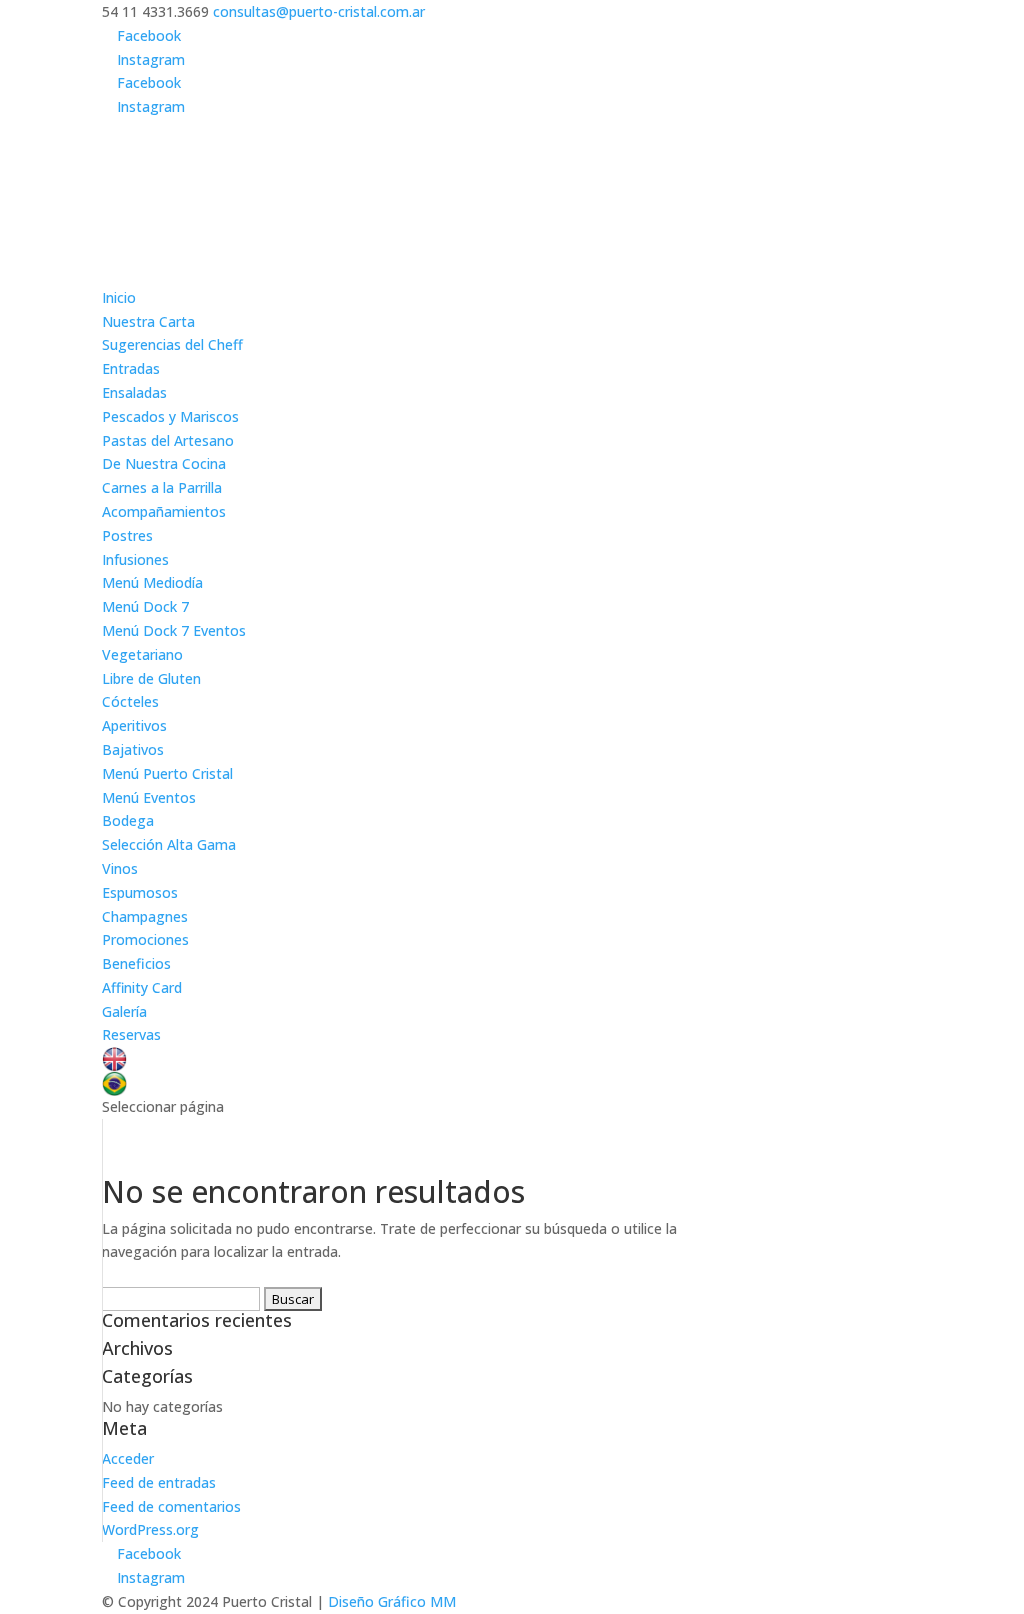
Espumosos (140, 892)
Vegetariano (142, 654)
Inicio (119, 297)
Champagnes (145, 916)
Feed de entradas (159, 1482)
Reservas (131, 1034)
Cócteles (130, 701)
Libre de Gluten (151, 678)
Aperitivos (134, 725)
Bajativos (133, 749)
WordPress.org (150, 1529)
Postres (127, 535)
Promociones (145, 939)
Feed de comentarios (171, 1506)
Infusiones (135, 559)
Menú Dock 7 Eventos (174, 630)
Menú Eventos (149, 797)
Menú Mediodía (152, 582)
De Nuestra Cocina (164, 463)
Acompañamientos (164, 511)
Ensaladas (134, 392)
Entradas (131, 368)
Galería (124, 1011)
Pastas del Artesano (168, 440)
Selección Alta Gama (169, 844)
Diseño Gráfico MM (392, 1601)
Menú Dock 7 (145, 606)
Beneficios (136, 963)
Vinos (120, 868)
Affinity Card (142, 987)
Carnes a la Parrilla (162, 487)
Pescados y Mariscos (170, 416)
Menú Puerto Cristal (167, 773)
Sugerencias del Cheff (172, 344)
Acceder (128, 1458)
